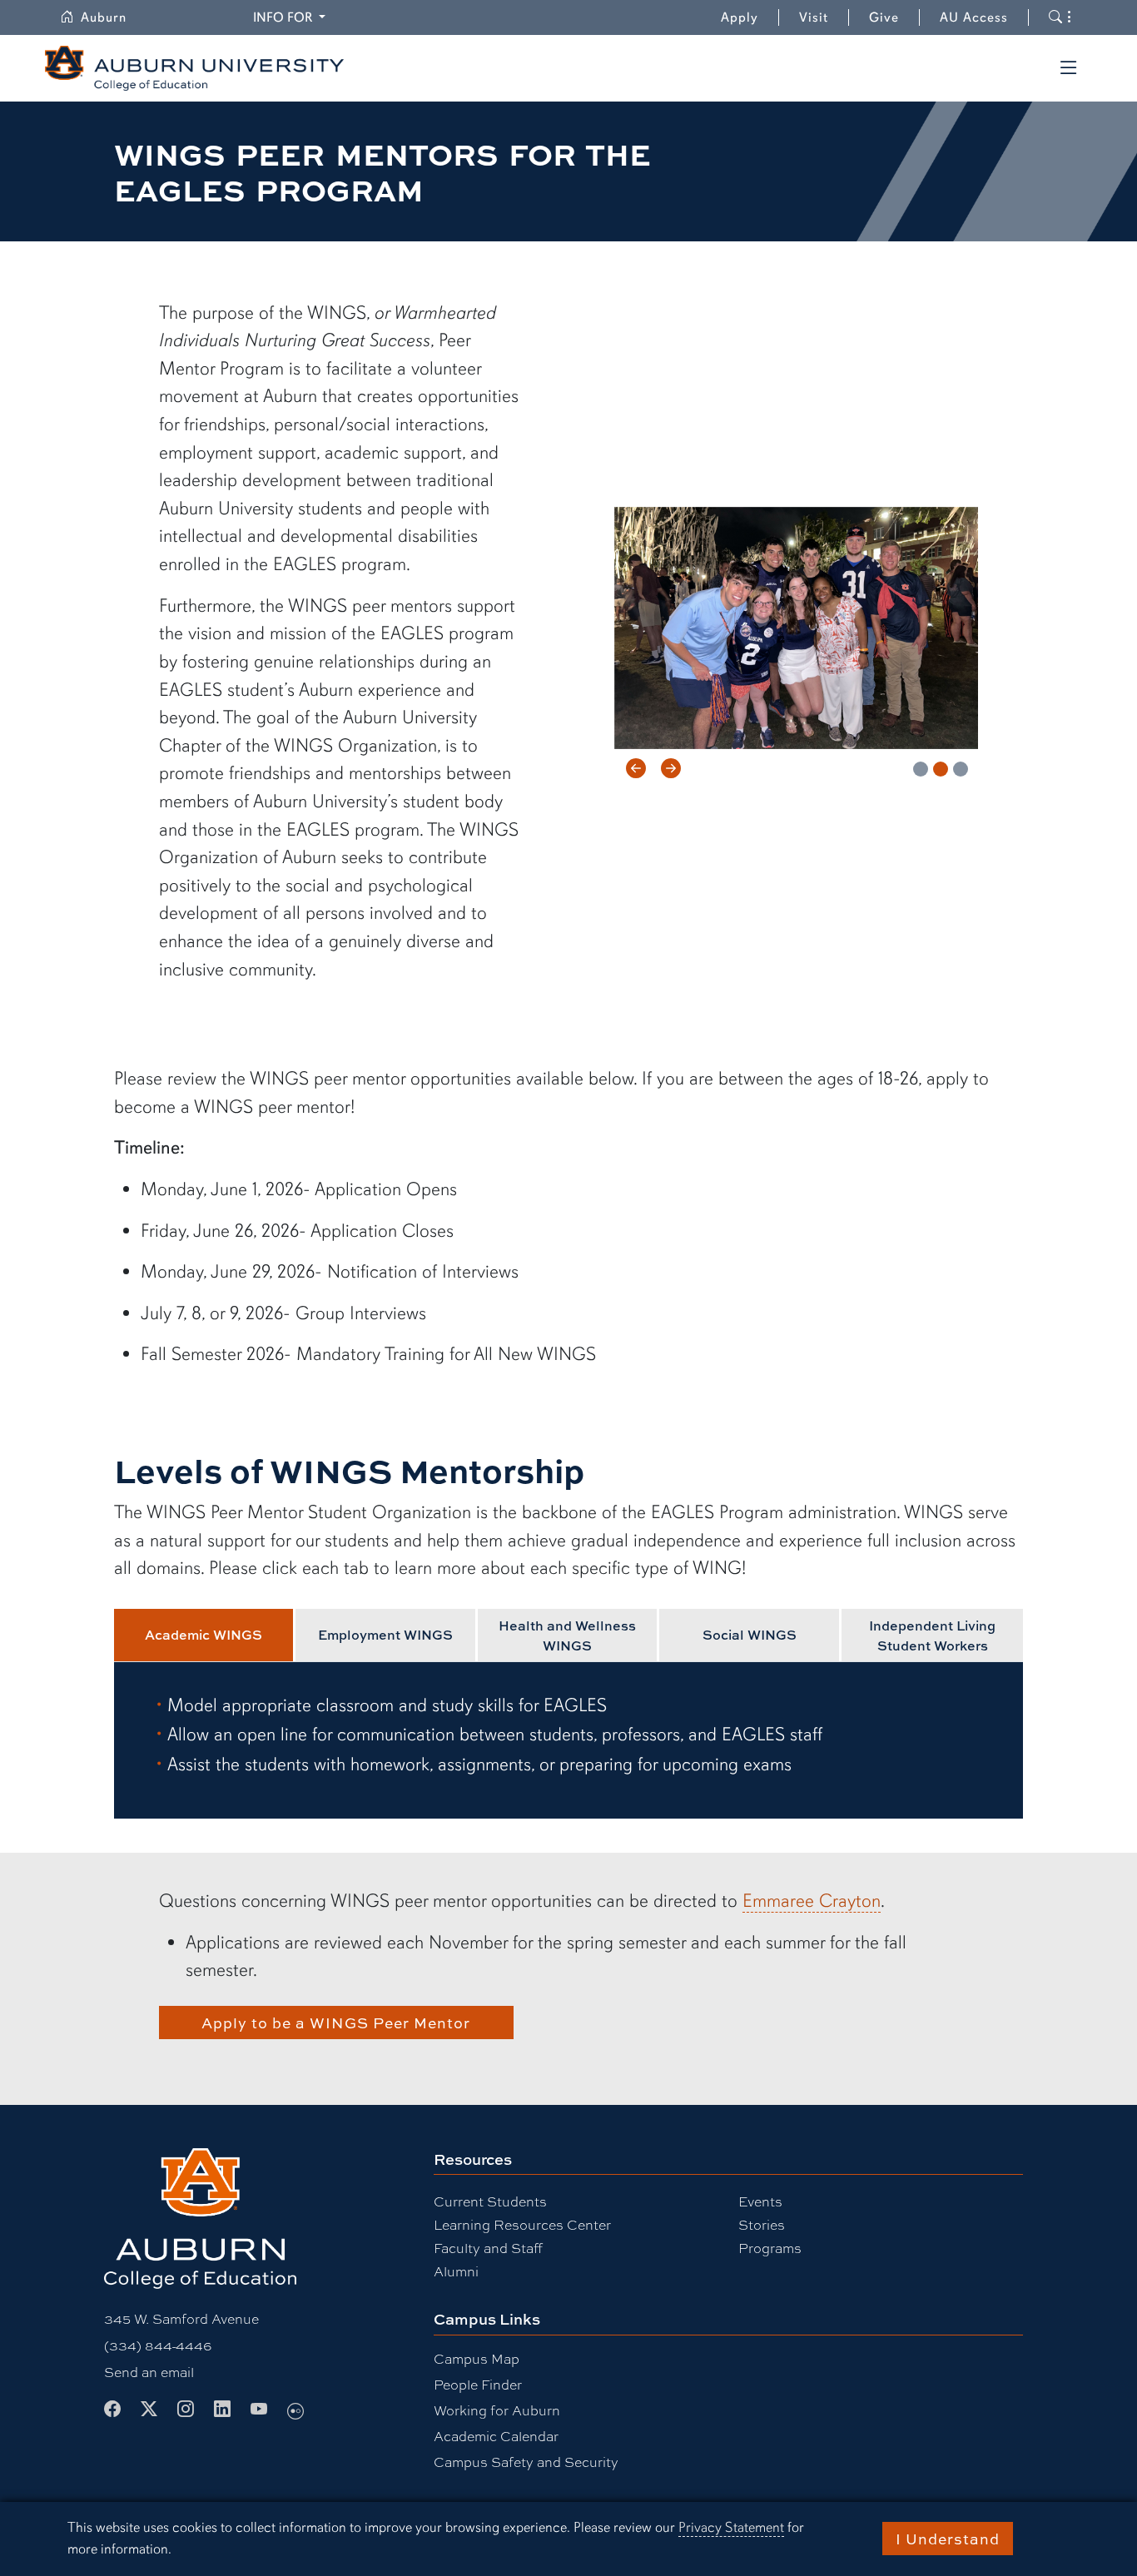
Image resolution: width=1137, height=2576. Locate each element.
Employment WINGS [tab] (385, 1635)
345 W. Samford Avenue (181, 2318)
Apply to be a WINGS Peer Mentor (336, 2023)
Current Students (490, 2201)
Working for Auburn (497, 2410)
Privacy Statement (731, 2527)
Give (894, 17)
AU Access (974, 17)
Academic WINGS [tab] (204, 1635)
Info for (292, 17)
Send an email (149, 2372)
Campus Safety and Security (526, 2462)
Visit (814, 17)
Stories (762, 2224)
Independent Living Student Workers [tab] (932, 1635)
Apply (740, 17)
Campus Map (477, 2358)
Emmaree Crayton (812, 1901)
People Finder (478, 2384)
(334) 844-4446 (158, 2345)
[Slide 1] (921, 769)
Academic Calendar (496, 2436)
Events (760, 2201)
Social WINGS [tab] (750, 1635)
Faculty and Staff (488, 2248)
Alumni (456, 2271)
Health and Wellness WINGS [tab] (567, 1635)
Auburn (114, 17)
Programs (770, 2248)
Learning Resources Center (522, 2224)
